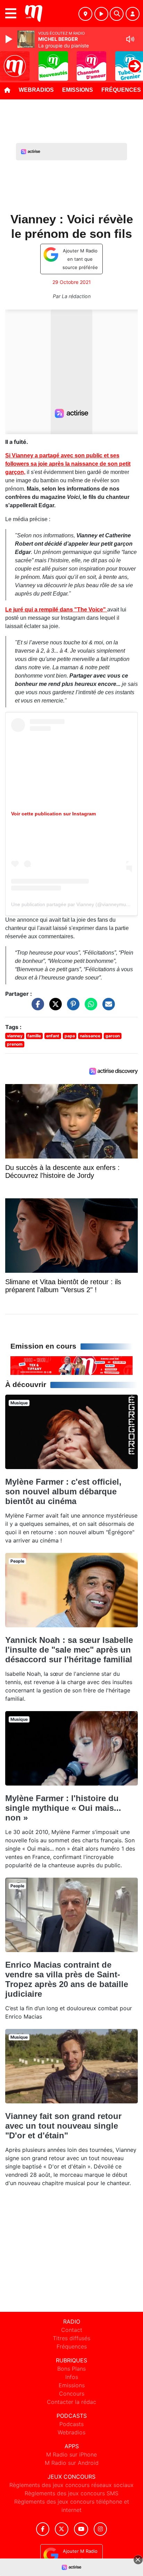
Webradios (36, 90)
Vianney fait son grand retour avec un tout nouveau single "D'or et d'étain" (63, 2126)
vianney (15, 1036)
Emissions (78, 90)
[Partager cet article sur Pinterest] (71, 1007)
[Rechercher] (117, 14)
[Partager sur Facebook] (36, 1007)
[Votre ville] (85, 14)
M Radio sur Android (72, 2463)
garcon (113, 1036)
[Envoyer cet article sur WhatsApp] (89, 1007)
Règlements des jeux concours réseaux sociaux (71, 2485)
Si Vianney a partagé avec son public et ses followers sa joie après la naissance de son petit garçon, (68, 464)
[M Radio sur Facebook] (43, 2529)
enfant (53, 1036)
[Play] (10, 39)
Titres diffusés (71, 2338)
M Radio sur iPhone (71, 2454)
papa (70, 1036)
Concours (72, 2394)
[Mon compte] (133, 14)
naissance (90, 1036)
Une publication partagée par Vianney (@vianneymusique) (75, 904)
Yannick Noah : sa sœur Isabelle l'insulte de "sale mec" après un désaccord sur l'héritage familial (69, 1650)
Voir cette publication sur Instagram (53, 814)
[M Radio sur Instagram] (100, 2529)
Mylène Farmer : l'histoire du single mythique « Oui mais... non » (63, 1808)
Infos (72, 2377)
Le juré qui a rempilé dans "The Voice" (56, 610)
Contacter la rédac (71, 2402)
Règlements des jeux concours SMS (71, 2493)
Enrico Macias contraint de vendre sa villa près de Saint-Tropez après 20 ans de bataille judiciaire (67, 1979)
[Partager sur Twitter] (54, 1007)
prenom (15, 1044)
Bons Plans (71, 2369)
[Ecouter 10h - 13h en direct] (71, 1365)
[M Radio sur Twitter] (62, 2529)
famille (34, 1036)
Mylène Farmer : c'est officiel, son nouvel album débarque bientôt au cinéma (63, 1491)
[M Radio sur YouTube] (81, 2529)
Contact (72, 2330)
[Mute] (130, 39)
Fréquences (72, 2346)
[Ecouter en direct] (101, 14)
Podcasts (71, 2424)
